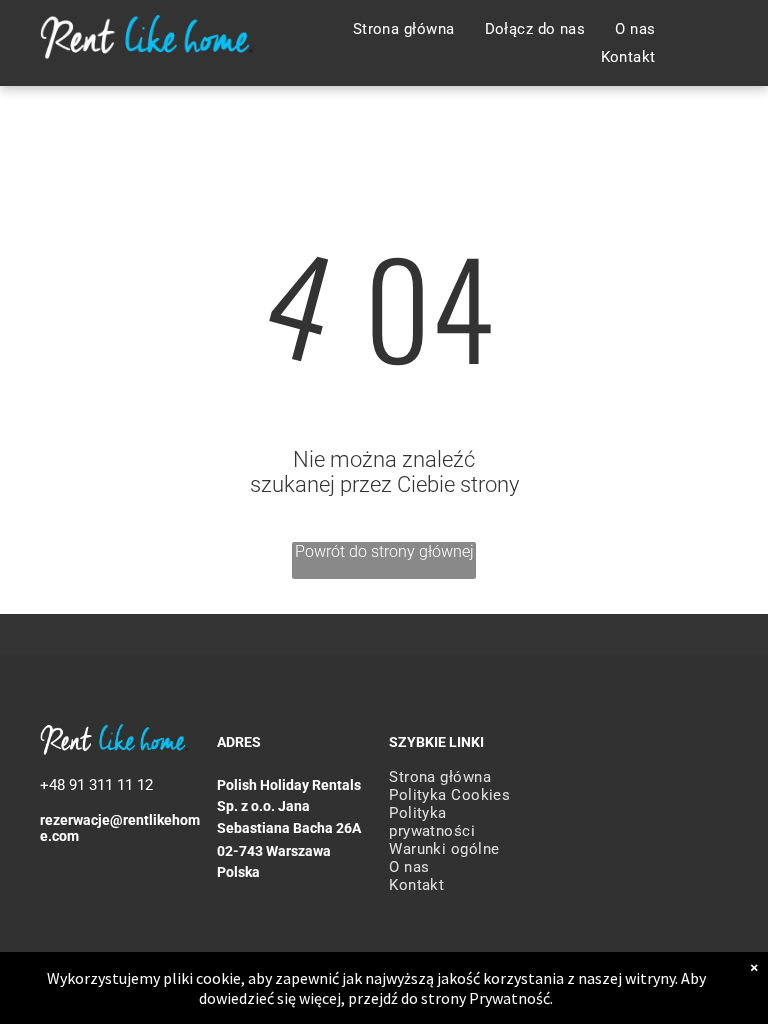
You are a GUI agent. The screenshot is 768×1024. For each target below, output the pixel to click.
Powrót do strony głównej (384, 551)
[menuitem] (404, 29)
